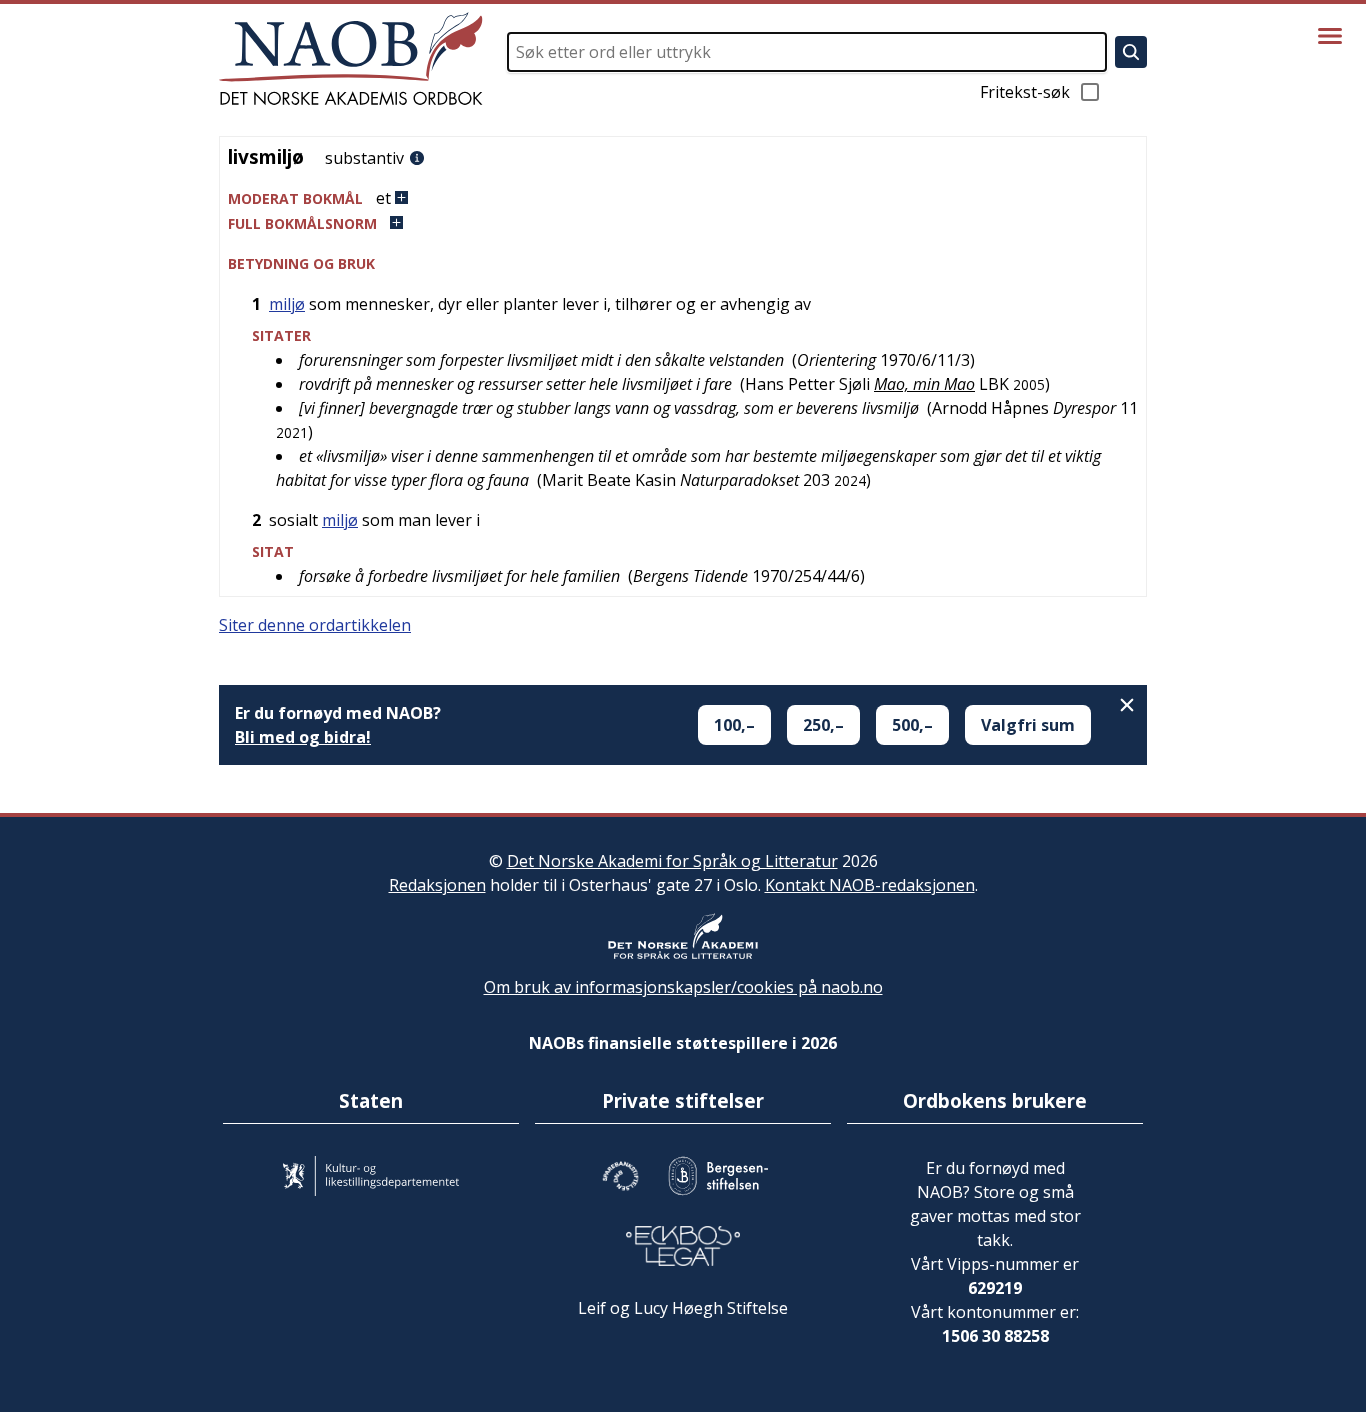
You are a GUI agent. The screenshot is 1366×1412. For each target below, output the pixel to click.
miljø (287, 304)
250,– (823, 725)
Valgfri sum (1028, 725)
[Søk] (1131, 52)
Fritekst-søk (1025, 92)
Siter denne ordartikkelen (315, 625)
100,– (734, 725)
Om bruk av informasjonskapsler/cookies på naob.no (683, 987)
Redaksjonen (437, 885)
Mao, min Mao (924, 384)
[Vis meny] (1330, 36)
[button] (683, 198)
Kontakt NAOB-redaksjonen (870, 885)
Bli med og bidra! (303, 737)
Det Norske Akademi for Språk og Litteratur (672, 861)
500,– (912, 725)
